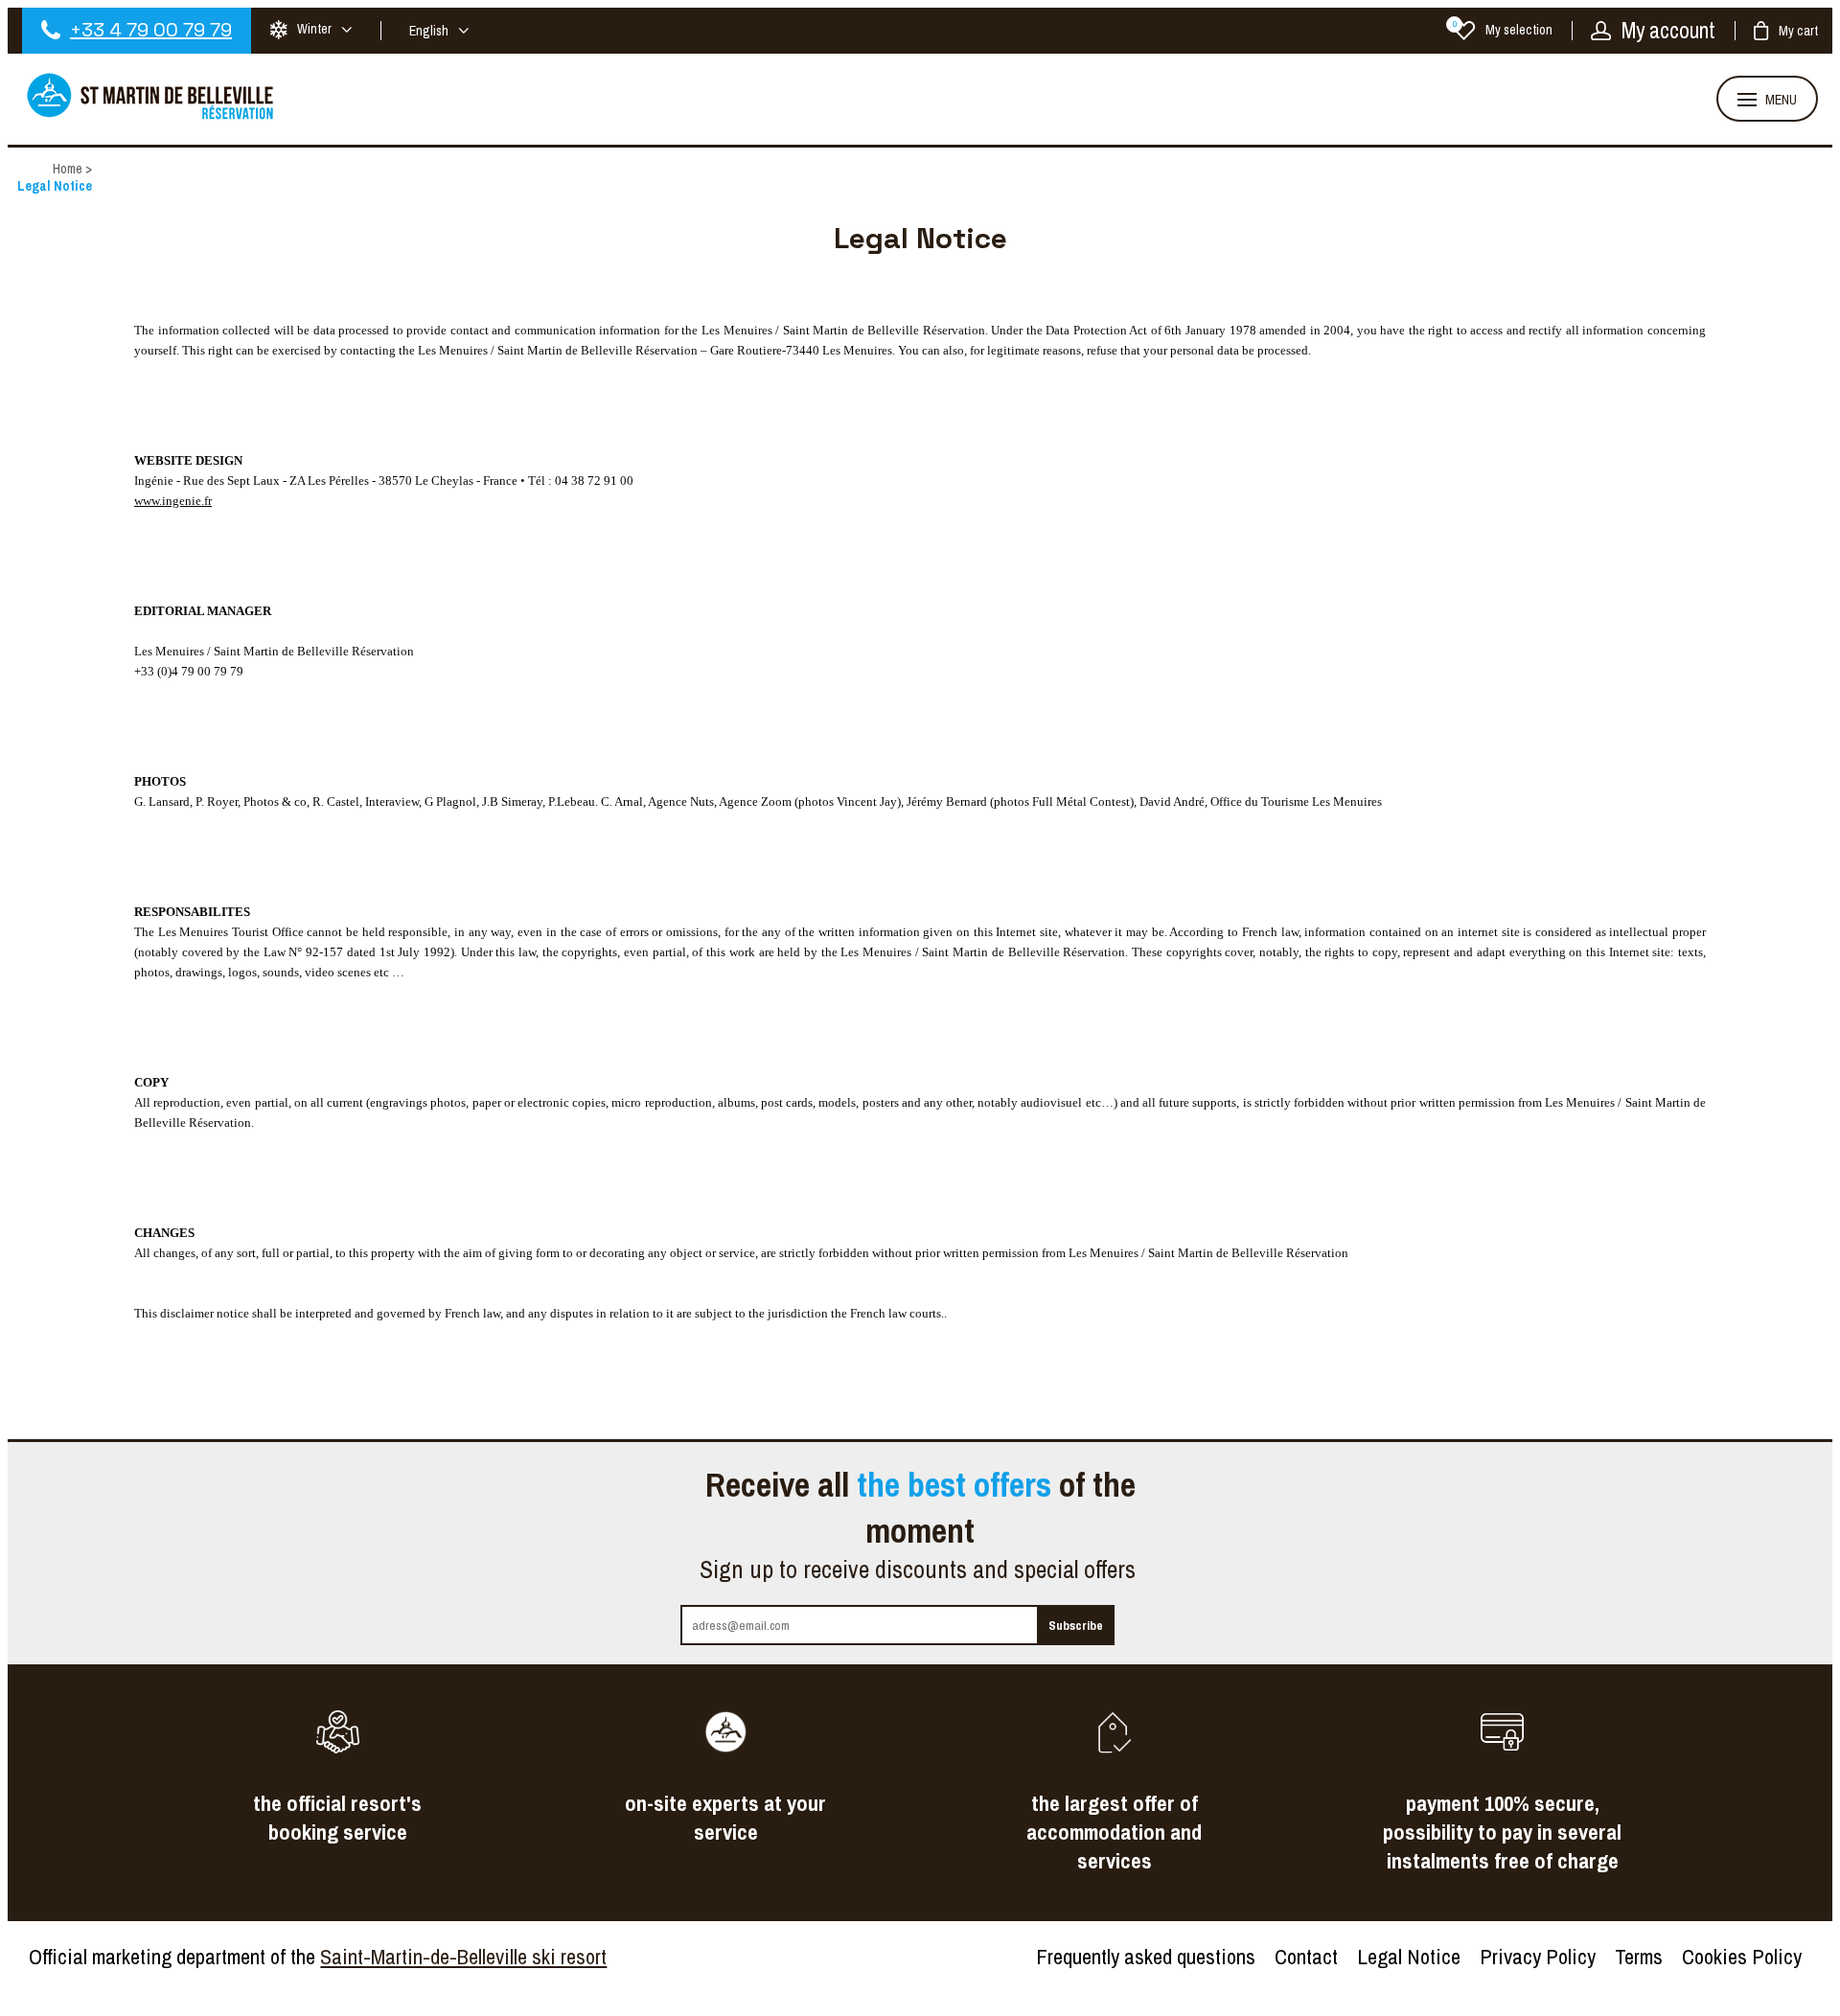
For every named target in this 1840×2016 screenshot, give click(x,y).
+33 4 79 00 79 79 (151, 30)
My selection (1503, 30)
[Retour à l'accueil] (151, 117)
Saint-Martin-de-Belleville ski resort (463, 1957)
